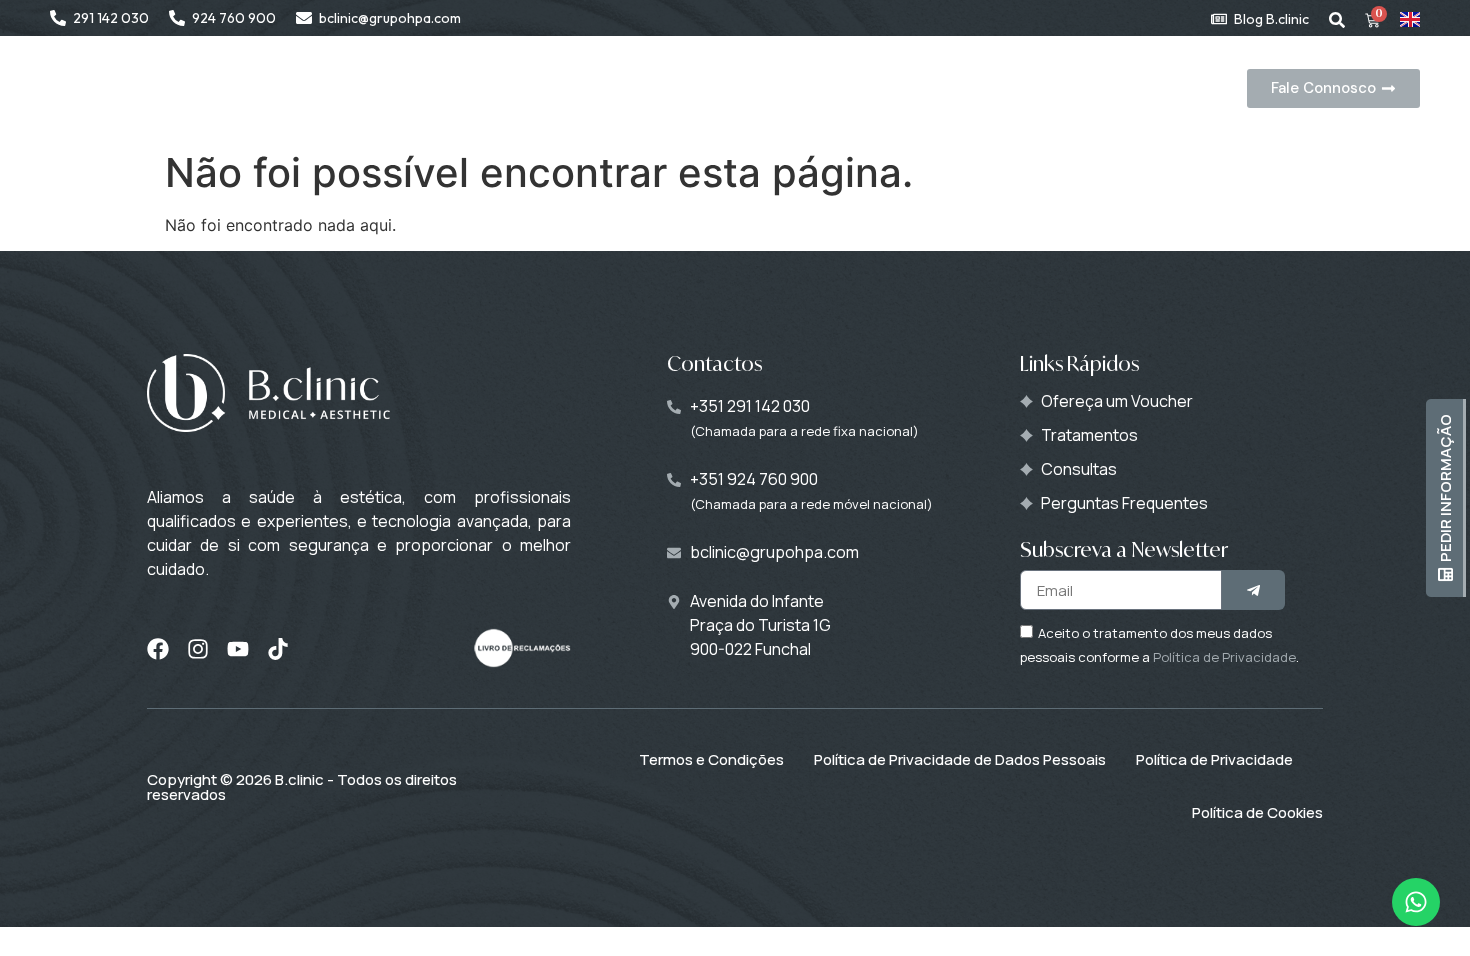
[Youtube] (238, 649)
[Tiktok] (278, 649)
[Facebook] (158, 649)
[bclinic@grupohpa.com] (304, 18)
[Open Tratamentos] (825, 89)
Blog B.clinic (1271, 19)
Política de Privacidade (1224, 657)
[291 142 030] (58, 18)
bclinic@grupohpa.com (390, 18)
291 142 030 (111, 18)
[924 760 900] (177, 18)
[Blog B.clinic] (1219, 19)
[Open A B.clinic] (571, 89)
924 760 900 (234, 18)
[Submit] (1253, 590)
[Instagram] (198, 649)
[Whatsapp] (1416, 902)
